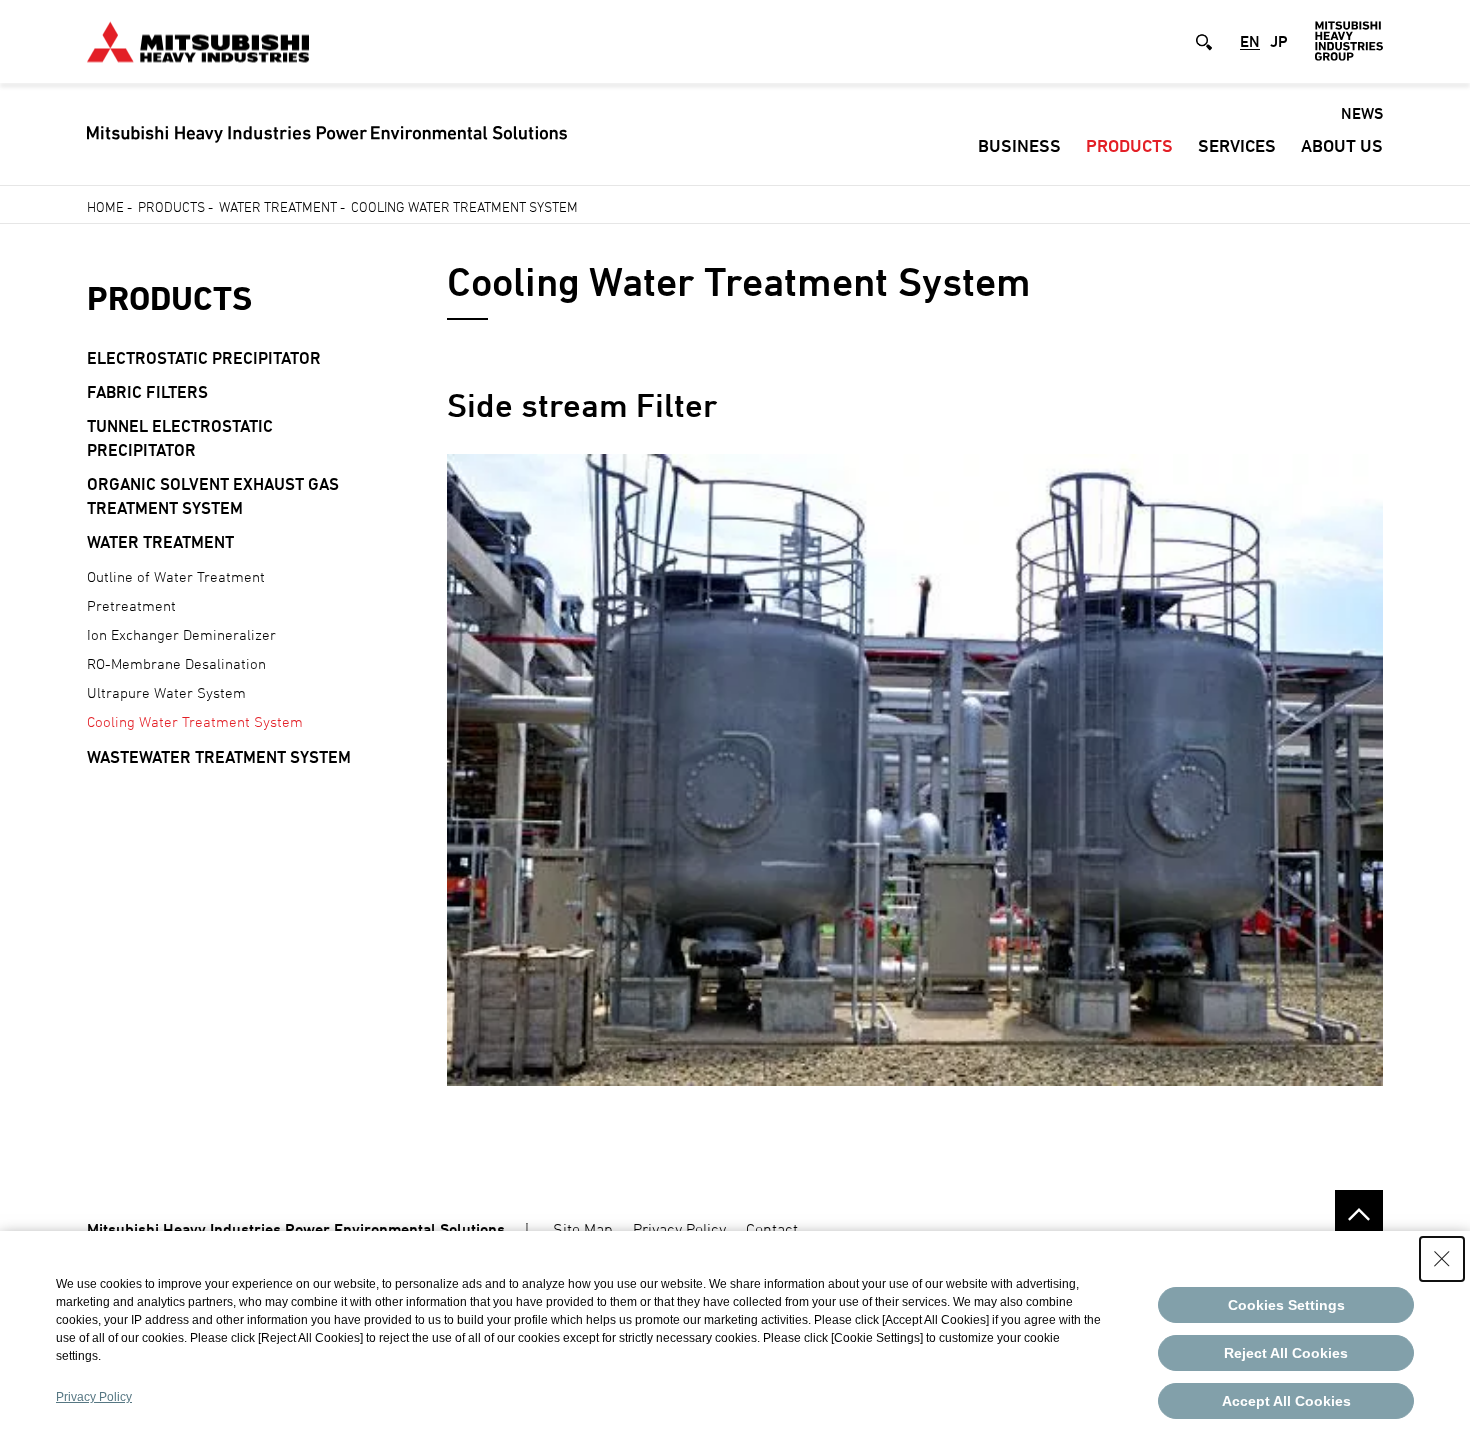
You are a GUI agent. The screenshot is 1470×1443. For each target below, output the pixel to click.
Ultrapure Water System (166, 692)
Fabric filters (147, 392)
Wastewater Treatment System (219, 757)
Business (1019, 145)
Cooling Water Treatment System (195, 721)
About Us (1342, 145)
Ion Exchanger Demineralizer (181, 634)
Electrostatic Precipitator (204, 358)
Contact (772, 1229)
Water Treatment (278, 206)
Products (1129, 145)
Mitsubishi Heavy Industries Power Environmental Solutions (296, 1229)
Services (1237, 145)
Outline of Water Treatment (176, 576)
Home (105, 206)
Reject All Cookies (1286, 1353)
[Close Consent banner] (1442, 1259)
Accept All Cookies (1286, 1401)
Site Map (583, 1229)
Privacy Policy (679, 1229)
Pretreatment (131, 605)
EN (1250, 42)
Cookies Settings (1286, 1305)
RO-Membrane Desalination (176, 663)
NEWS (1362, 113)
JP (1279, 42)
